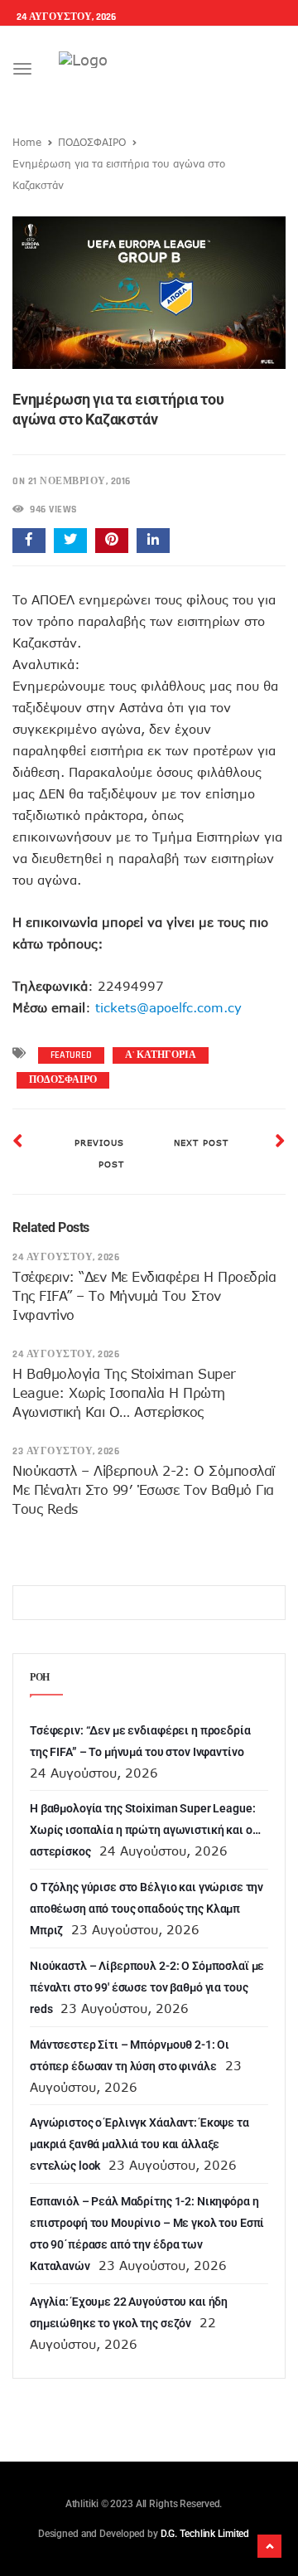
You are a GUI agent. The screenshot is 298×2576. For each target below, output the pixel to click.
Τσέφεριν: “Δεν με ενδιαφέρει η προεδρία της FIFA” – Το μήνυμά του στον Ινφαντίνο (144, 1296)
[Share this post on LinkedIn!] (153, 541)
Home (27, 142)
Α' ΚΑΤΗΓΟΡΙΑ (161, 1055)
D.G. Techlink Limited (205, 2534)
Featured (71, 1055)
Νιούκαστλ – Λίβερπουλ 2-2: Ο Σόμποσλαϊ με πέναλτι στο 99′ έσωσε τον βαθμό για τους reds (144, 1490)
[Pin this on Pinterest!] (112, 541)
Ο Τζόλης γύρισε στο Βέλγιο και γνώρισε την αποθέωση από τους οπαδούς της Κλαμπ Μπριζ (147, 1909)
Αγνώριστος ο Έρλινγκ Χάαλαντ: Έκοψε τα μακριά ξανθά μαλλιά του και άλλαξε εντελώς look (139, 2144)
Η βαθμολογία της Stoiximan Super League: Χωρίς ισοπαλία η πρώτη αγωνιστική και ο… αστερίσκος (124, 1393)
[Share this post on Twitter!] (70, 541)
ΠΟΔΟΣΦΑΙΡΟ (92, 142)
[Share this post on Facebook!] (29, 541)
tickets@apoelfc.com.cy (168, 1007)
